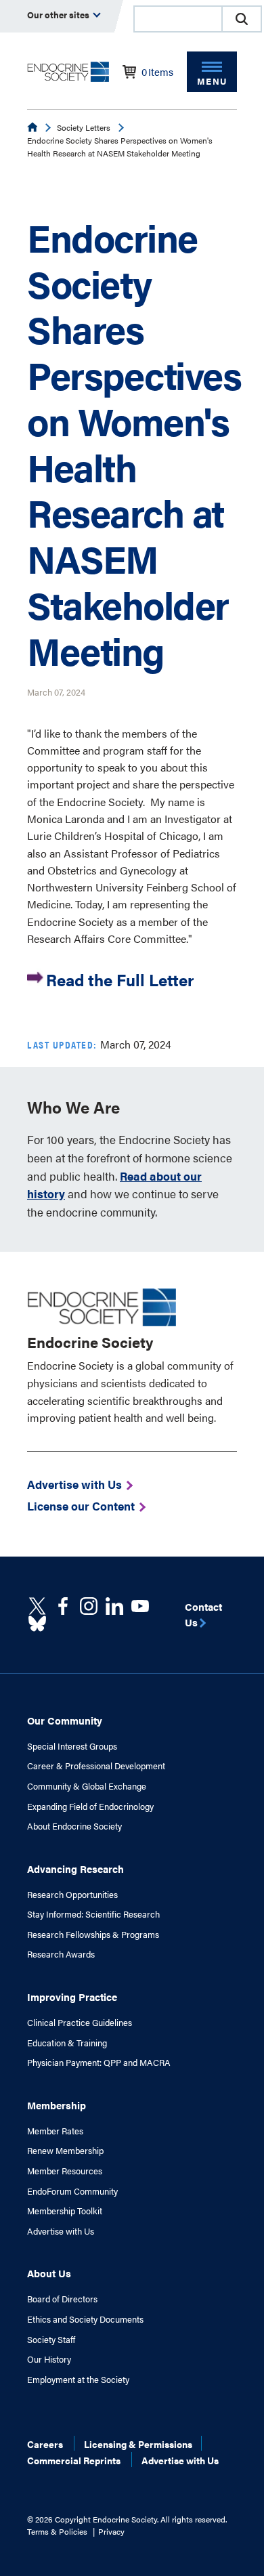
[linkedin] (140, 1606)
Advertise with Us (61, 2231)
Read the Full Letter (120, 979)
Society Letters (84, 127)
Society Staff (51, 2340)
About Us (49, 2273)
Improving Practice (72, 1997)
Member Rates (55, 2131)
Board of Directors (62, 2299)
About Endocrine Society (74, 1826)
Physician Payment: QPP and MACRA (99, 2063)
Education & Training (67, 2043)
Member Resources (65, 2171)
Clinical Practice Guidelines (80, 2023)
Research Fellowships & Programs (93, 1935)
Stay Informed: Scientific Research (93, 1914)
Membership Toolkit (65, 2211)
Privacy (111, 2531)
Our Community (65, 1720)
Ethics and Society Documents (85, 2319)
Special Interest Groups (72, 1746)
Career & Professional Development (96, 1766)
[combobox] (177, 19)
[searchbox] (178, 20)
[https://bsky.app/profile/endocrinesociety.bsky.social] (37, 1624)
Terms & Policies (57, 2531)
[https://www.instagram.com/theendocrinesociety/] (89, 1606)
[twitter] (37, 1606)
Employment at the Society (78, 2380)
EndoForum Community (72, 2191)
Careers (45, 2444)
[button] (242, 19)
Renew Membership (65, 2151)
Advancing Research (75, 1868)
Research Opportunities (72, 1895)
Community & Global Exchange (87, 1786)
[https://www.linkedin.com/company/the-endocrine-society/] (114, 1606)
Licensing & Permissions (138, 2444)
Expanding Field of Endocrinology (90, 1807)
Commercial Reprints (74, 2460)
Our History (49, 2359)
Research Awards (61, 1954)
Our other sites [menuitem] (59, 15)
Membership (57, 2105)
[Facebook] (63, 1606)
